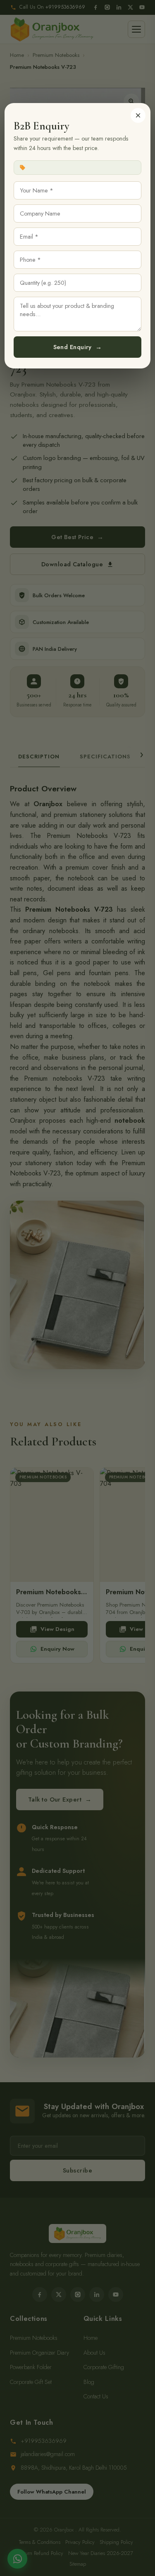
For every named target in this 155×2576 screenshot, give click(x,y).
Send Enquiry (78, 347)
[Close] (138, 115)
